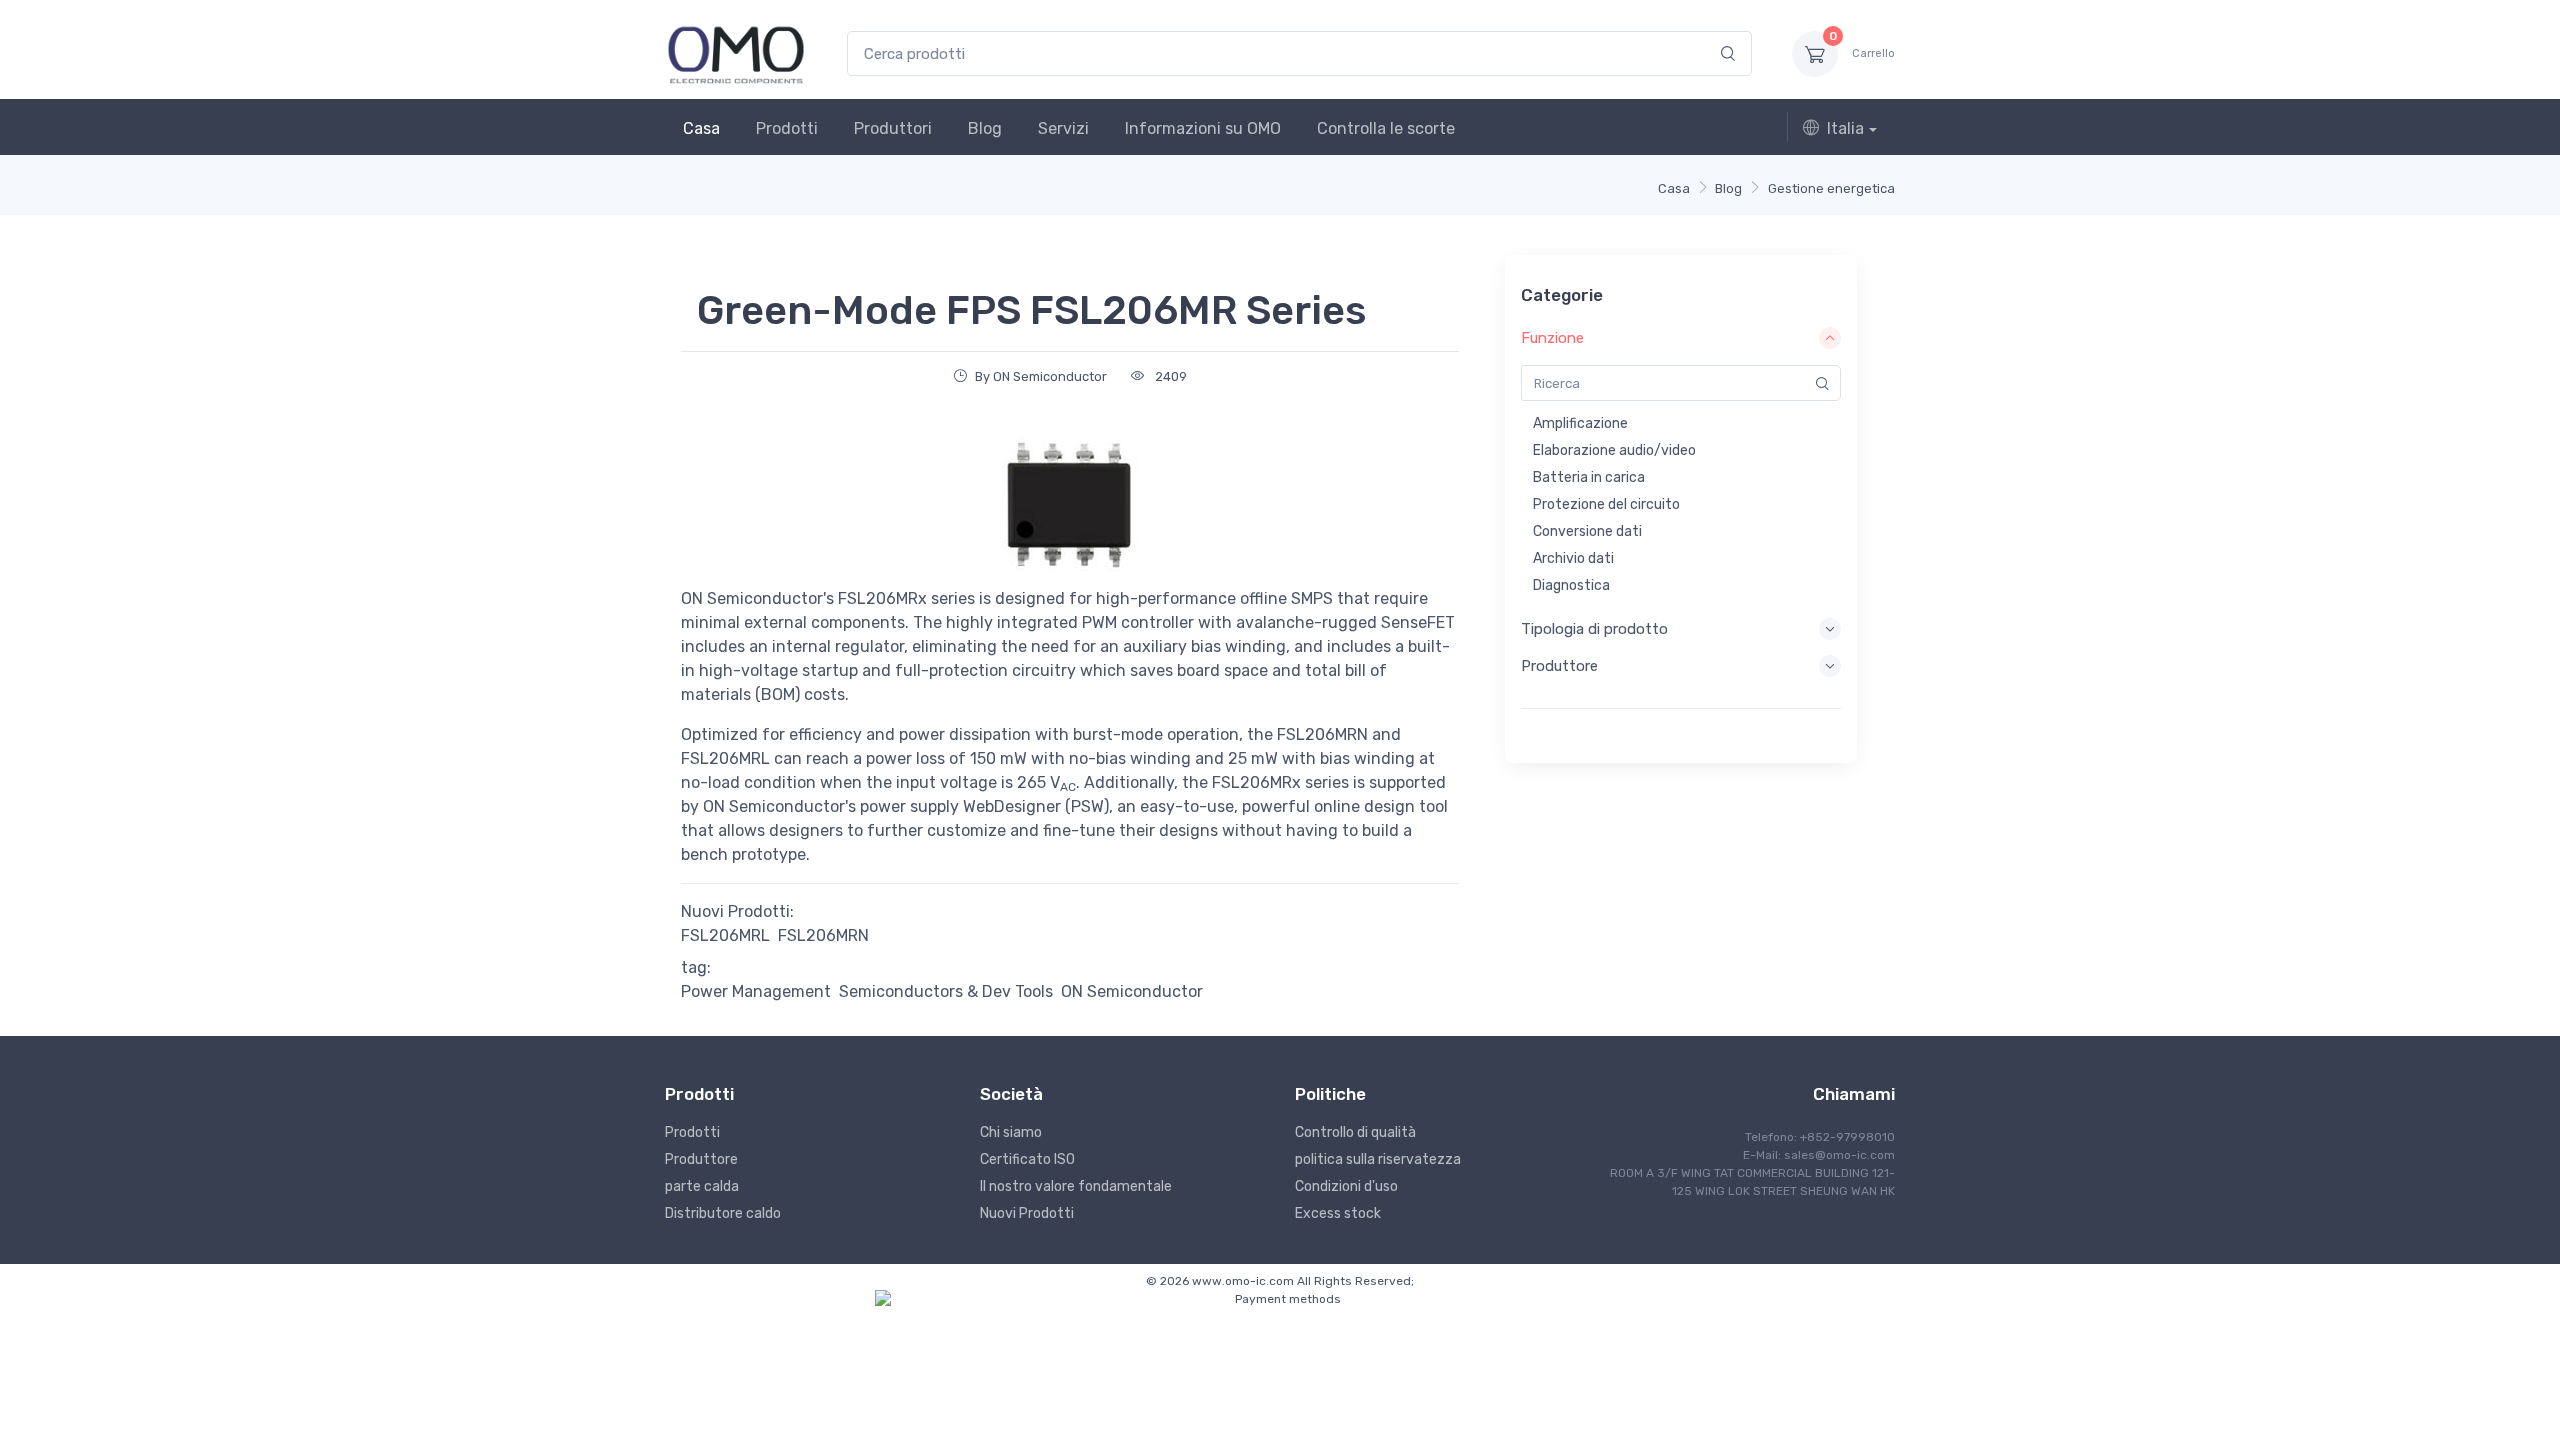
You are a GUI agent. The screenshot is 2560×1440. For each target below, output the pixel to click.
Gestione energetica (1831, 188)
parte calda (702, 1186)
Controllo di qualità (1355, 1132)
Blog (985, 128)
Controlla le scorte (1386, 128)
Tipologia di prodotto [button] (1594, 629)
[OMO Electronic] (736, 53)
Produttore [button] (1559, 666)
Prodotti (787, 128)
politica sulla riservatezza (1378, 1159)
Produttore (701, 1159)
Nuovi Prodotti (1027, 1213)
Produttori (893, 128)
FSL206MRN (823, 935)
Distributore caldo (723, 1213)
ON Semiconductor (1132, 991)
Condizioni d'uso (1346, 1186)
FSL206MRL (725, 935)
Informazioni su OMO (1203, 128)
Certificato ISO (1027, 1159)
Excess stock (1338, 1213)
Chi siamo (1011, 1132)
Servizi (1063, 128)
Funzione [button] (1552, 338)
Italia (1845, 128)
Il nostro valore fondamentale (1076, 1186)
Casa (701, 128)
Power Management (756, 991)
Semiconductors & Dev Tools (946, 991)
